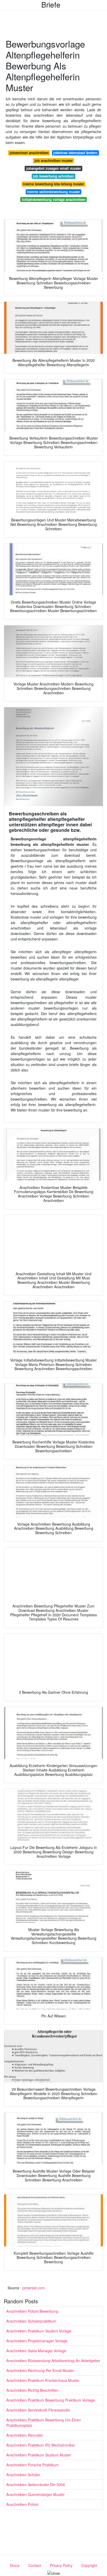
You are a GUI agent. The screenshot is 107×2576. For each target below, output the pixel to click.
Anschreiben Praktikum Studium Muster (39, 2455)
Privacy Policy (61, 2565)
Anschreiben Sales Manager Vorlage (36, 2351)
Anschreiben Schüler (23, 2475)
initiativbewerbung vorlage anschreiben (54, 200)
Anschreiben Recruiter (25, 2435)
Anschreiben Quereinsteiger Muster (35, 2494)
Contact (35, 2565)
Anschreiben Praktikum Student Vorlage (39, 2331)
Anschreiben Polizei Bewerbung (32, 2311)
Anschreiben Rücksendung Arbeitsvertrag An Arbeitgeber (53, 2361)
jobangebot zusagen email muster (54, 168)
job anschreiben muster (54, 161)
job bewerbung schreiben (53, 176)
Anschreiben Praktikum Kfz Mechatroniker (41, 2445)
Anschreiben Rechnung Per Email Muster (40, 2370)
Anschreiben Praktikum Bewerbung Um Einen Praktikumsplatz (44, 2423)
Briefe (51, 4)
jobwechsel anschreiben (29, 153)
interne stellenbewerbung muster (53, 192)
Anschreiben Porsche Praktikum (32, 2465)
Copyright (89, 2565)
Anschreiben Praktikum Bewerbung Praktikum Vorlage (51, 2400)
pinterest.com (34, 2288)
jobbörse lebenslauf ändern (75, 153)
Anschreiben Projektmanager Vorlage (37, 2341)
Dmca (15, 2565)
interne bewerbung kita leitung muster (53, 184)
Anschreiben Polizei (22, 2504)
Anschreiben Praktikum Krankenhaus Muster (43, 2380)
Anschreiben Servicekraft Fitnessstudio (38, 2410)
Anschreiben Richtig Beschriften (32, 2390)
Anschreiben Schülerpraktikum (31, 2321)
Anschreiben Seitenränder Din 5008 (36, 2485)
